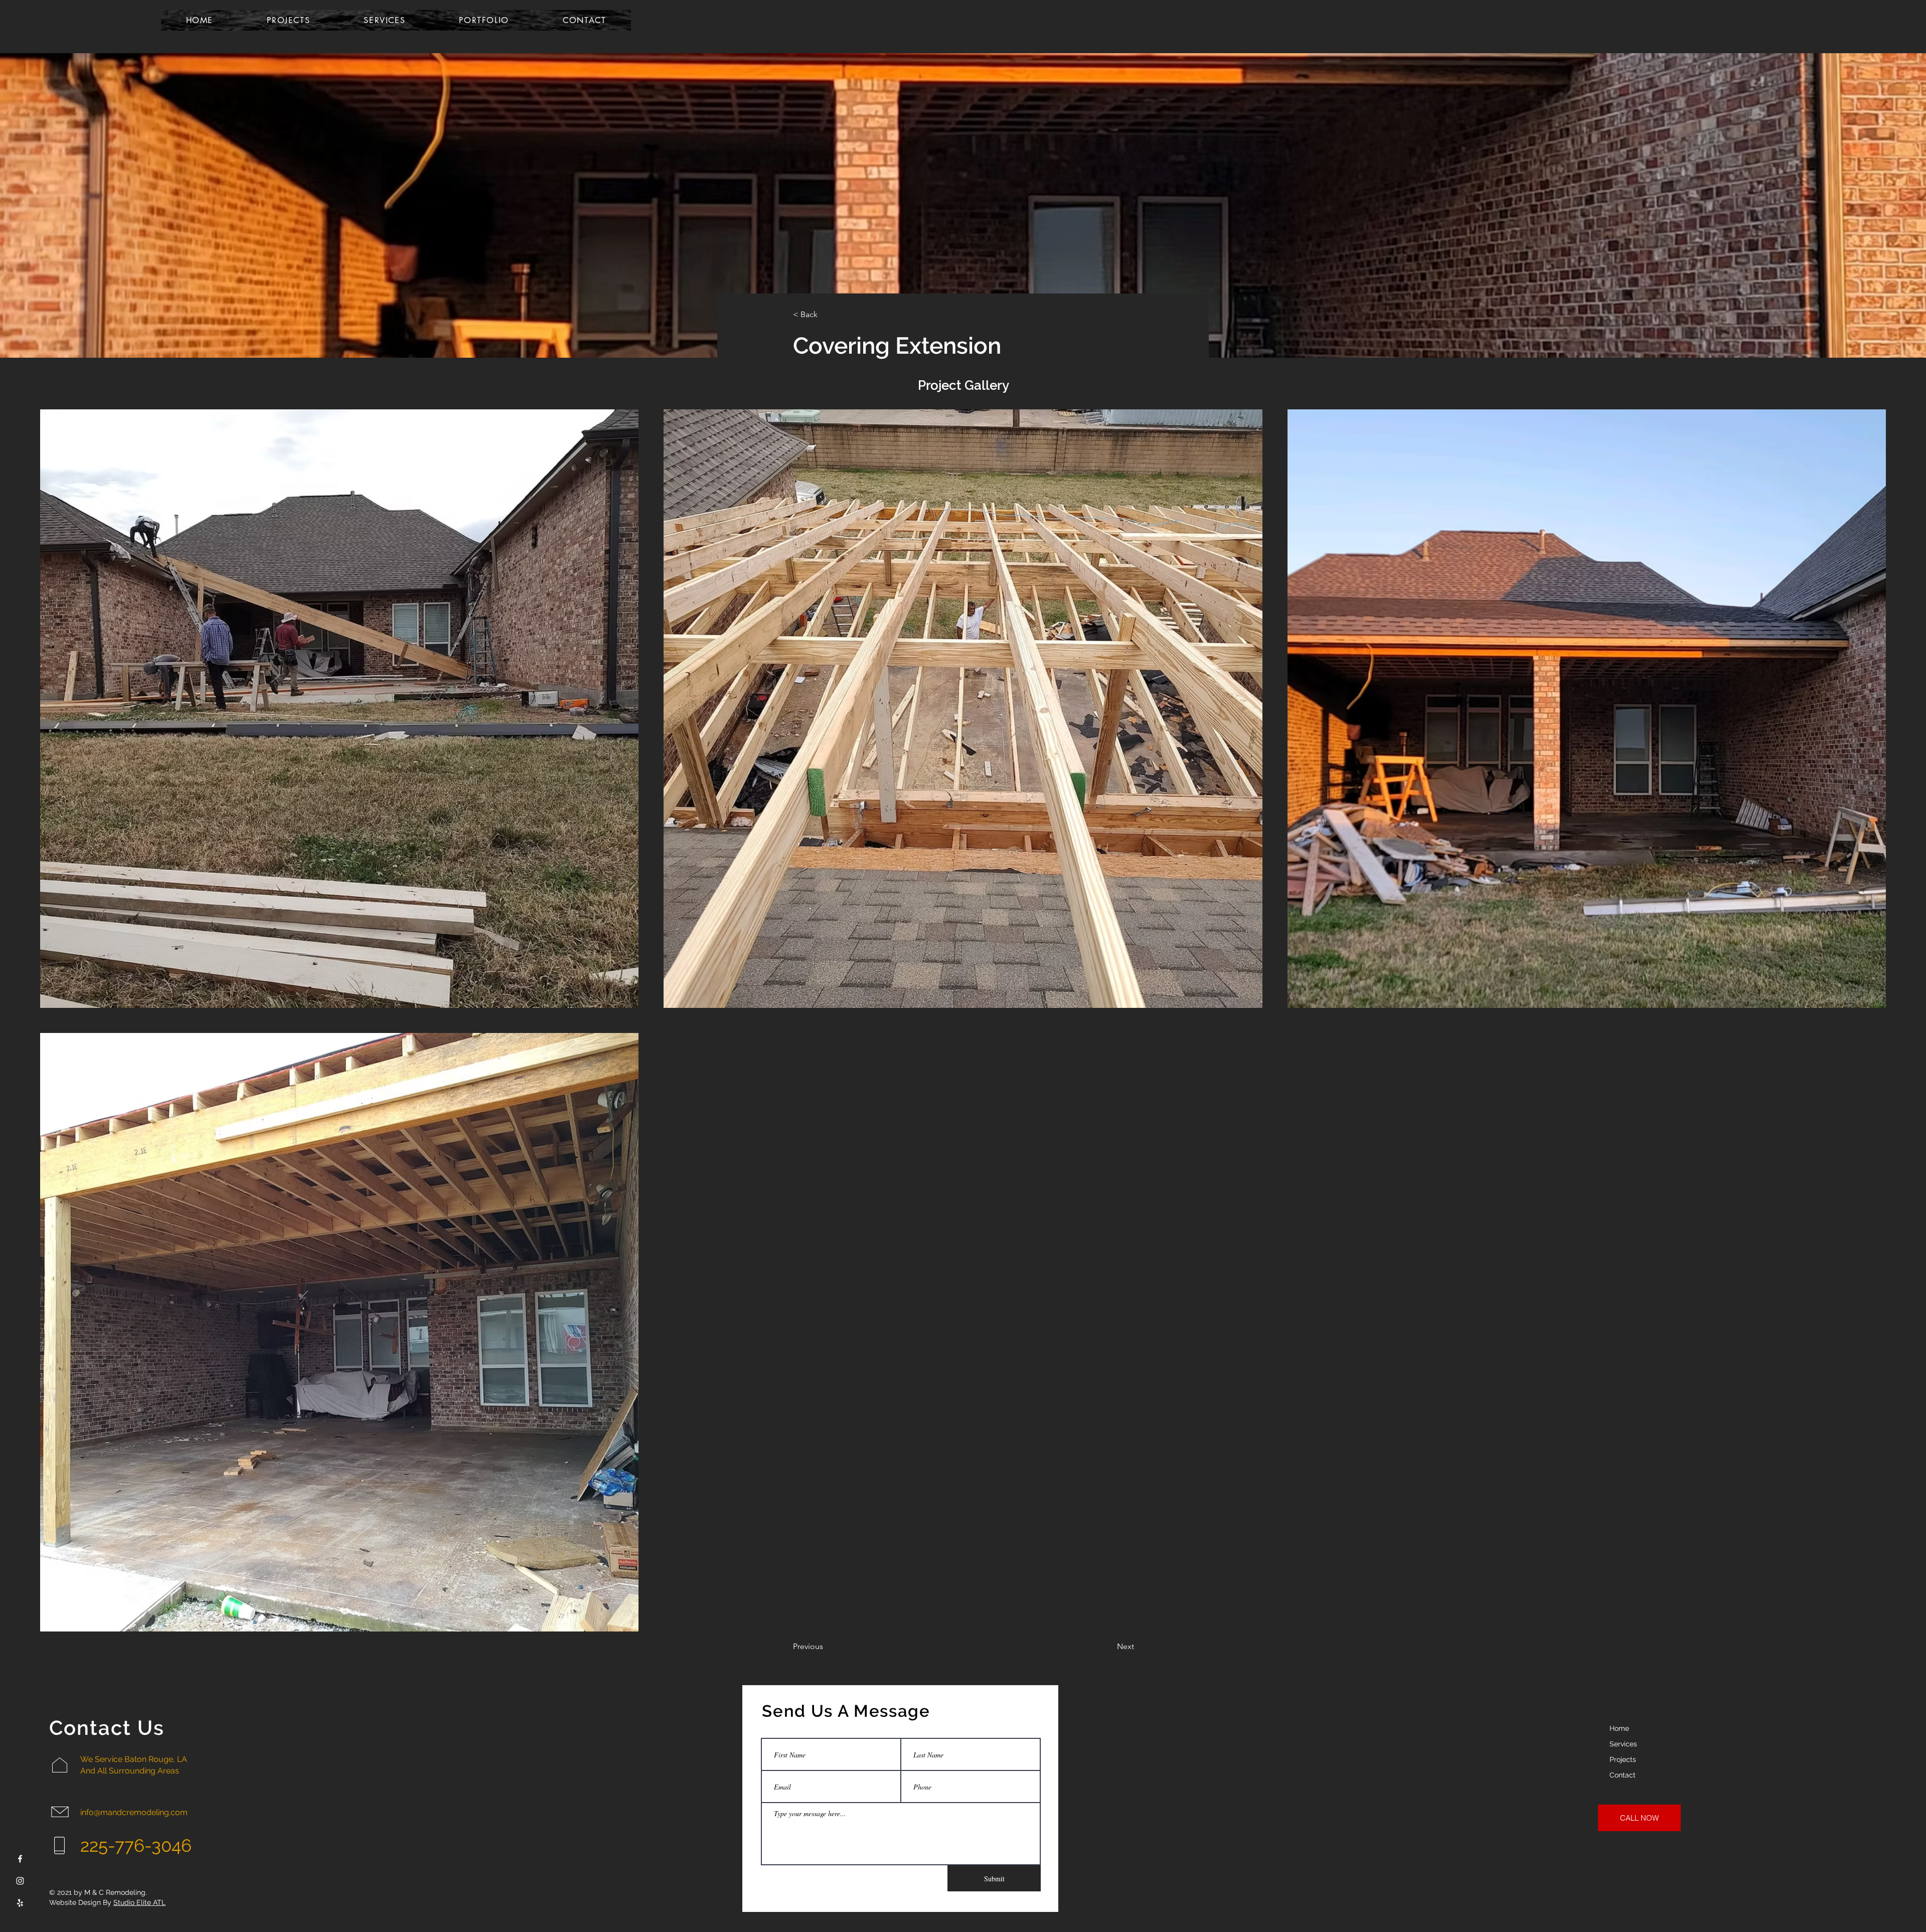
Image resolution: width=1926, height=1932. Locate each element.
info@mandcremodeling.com (134, 1812)
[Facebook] (20, 1859)
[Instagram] (20, 1881)
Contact (1623, 1775)
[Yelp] (20, 1903)
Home (1619, 1728)
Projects (1623, 1759)
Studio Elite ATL (139, 1902)
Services (1623, 1744)
